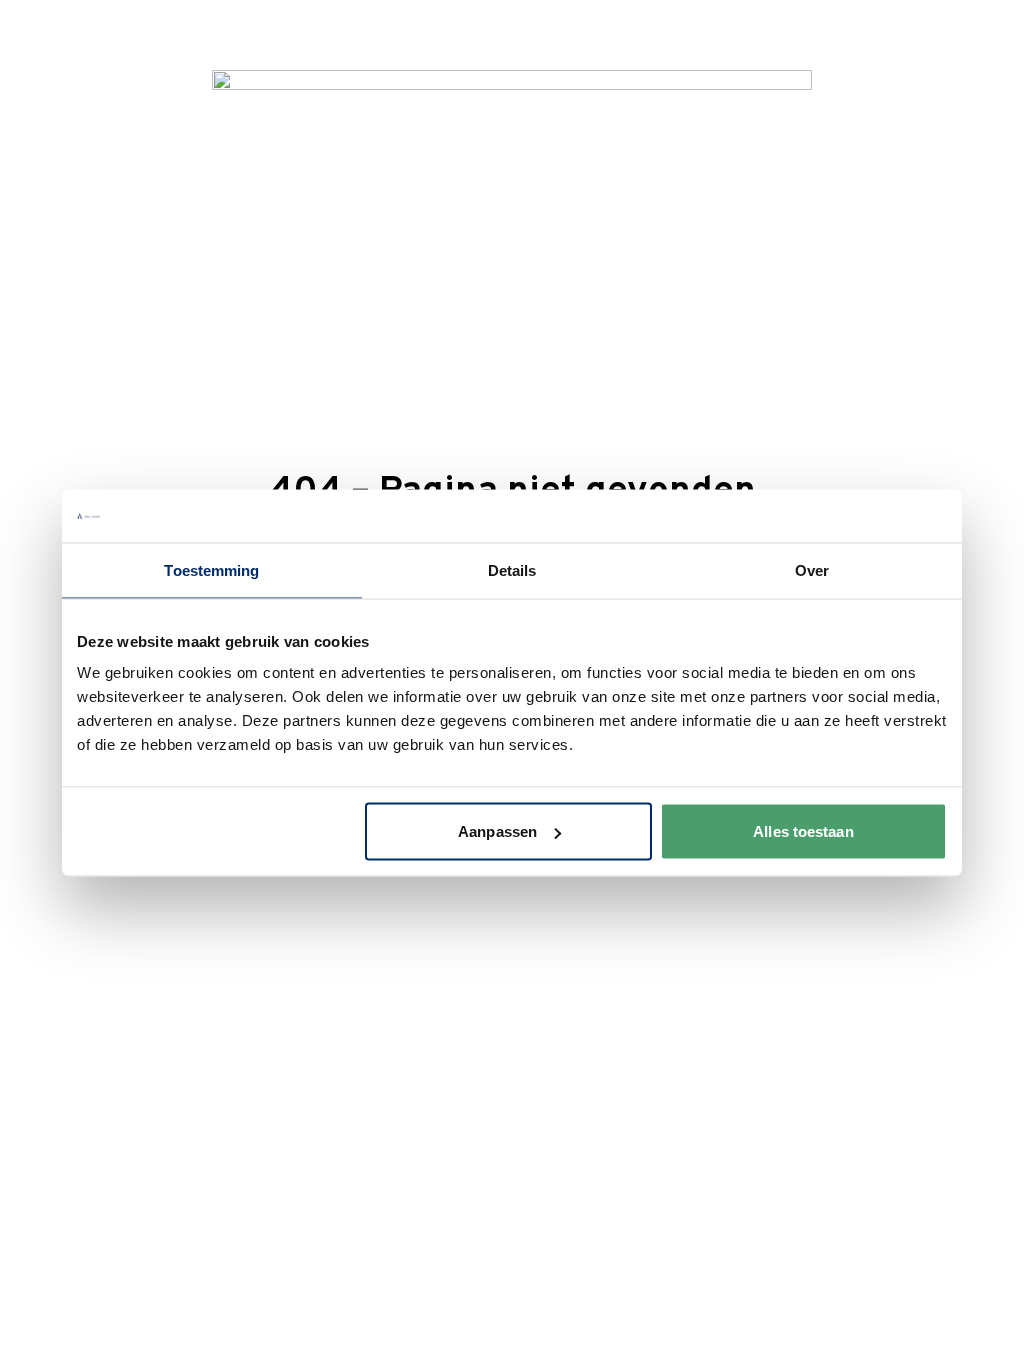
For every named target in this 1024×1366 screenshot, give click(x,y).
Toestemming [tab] (211, 569)
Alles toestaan (803, 831)
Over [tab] (812, 569)
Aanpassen (497, 831)
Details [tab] (512, 569)
